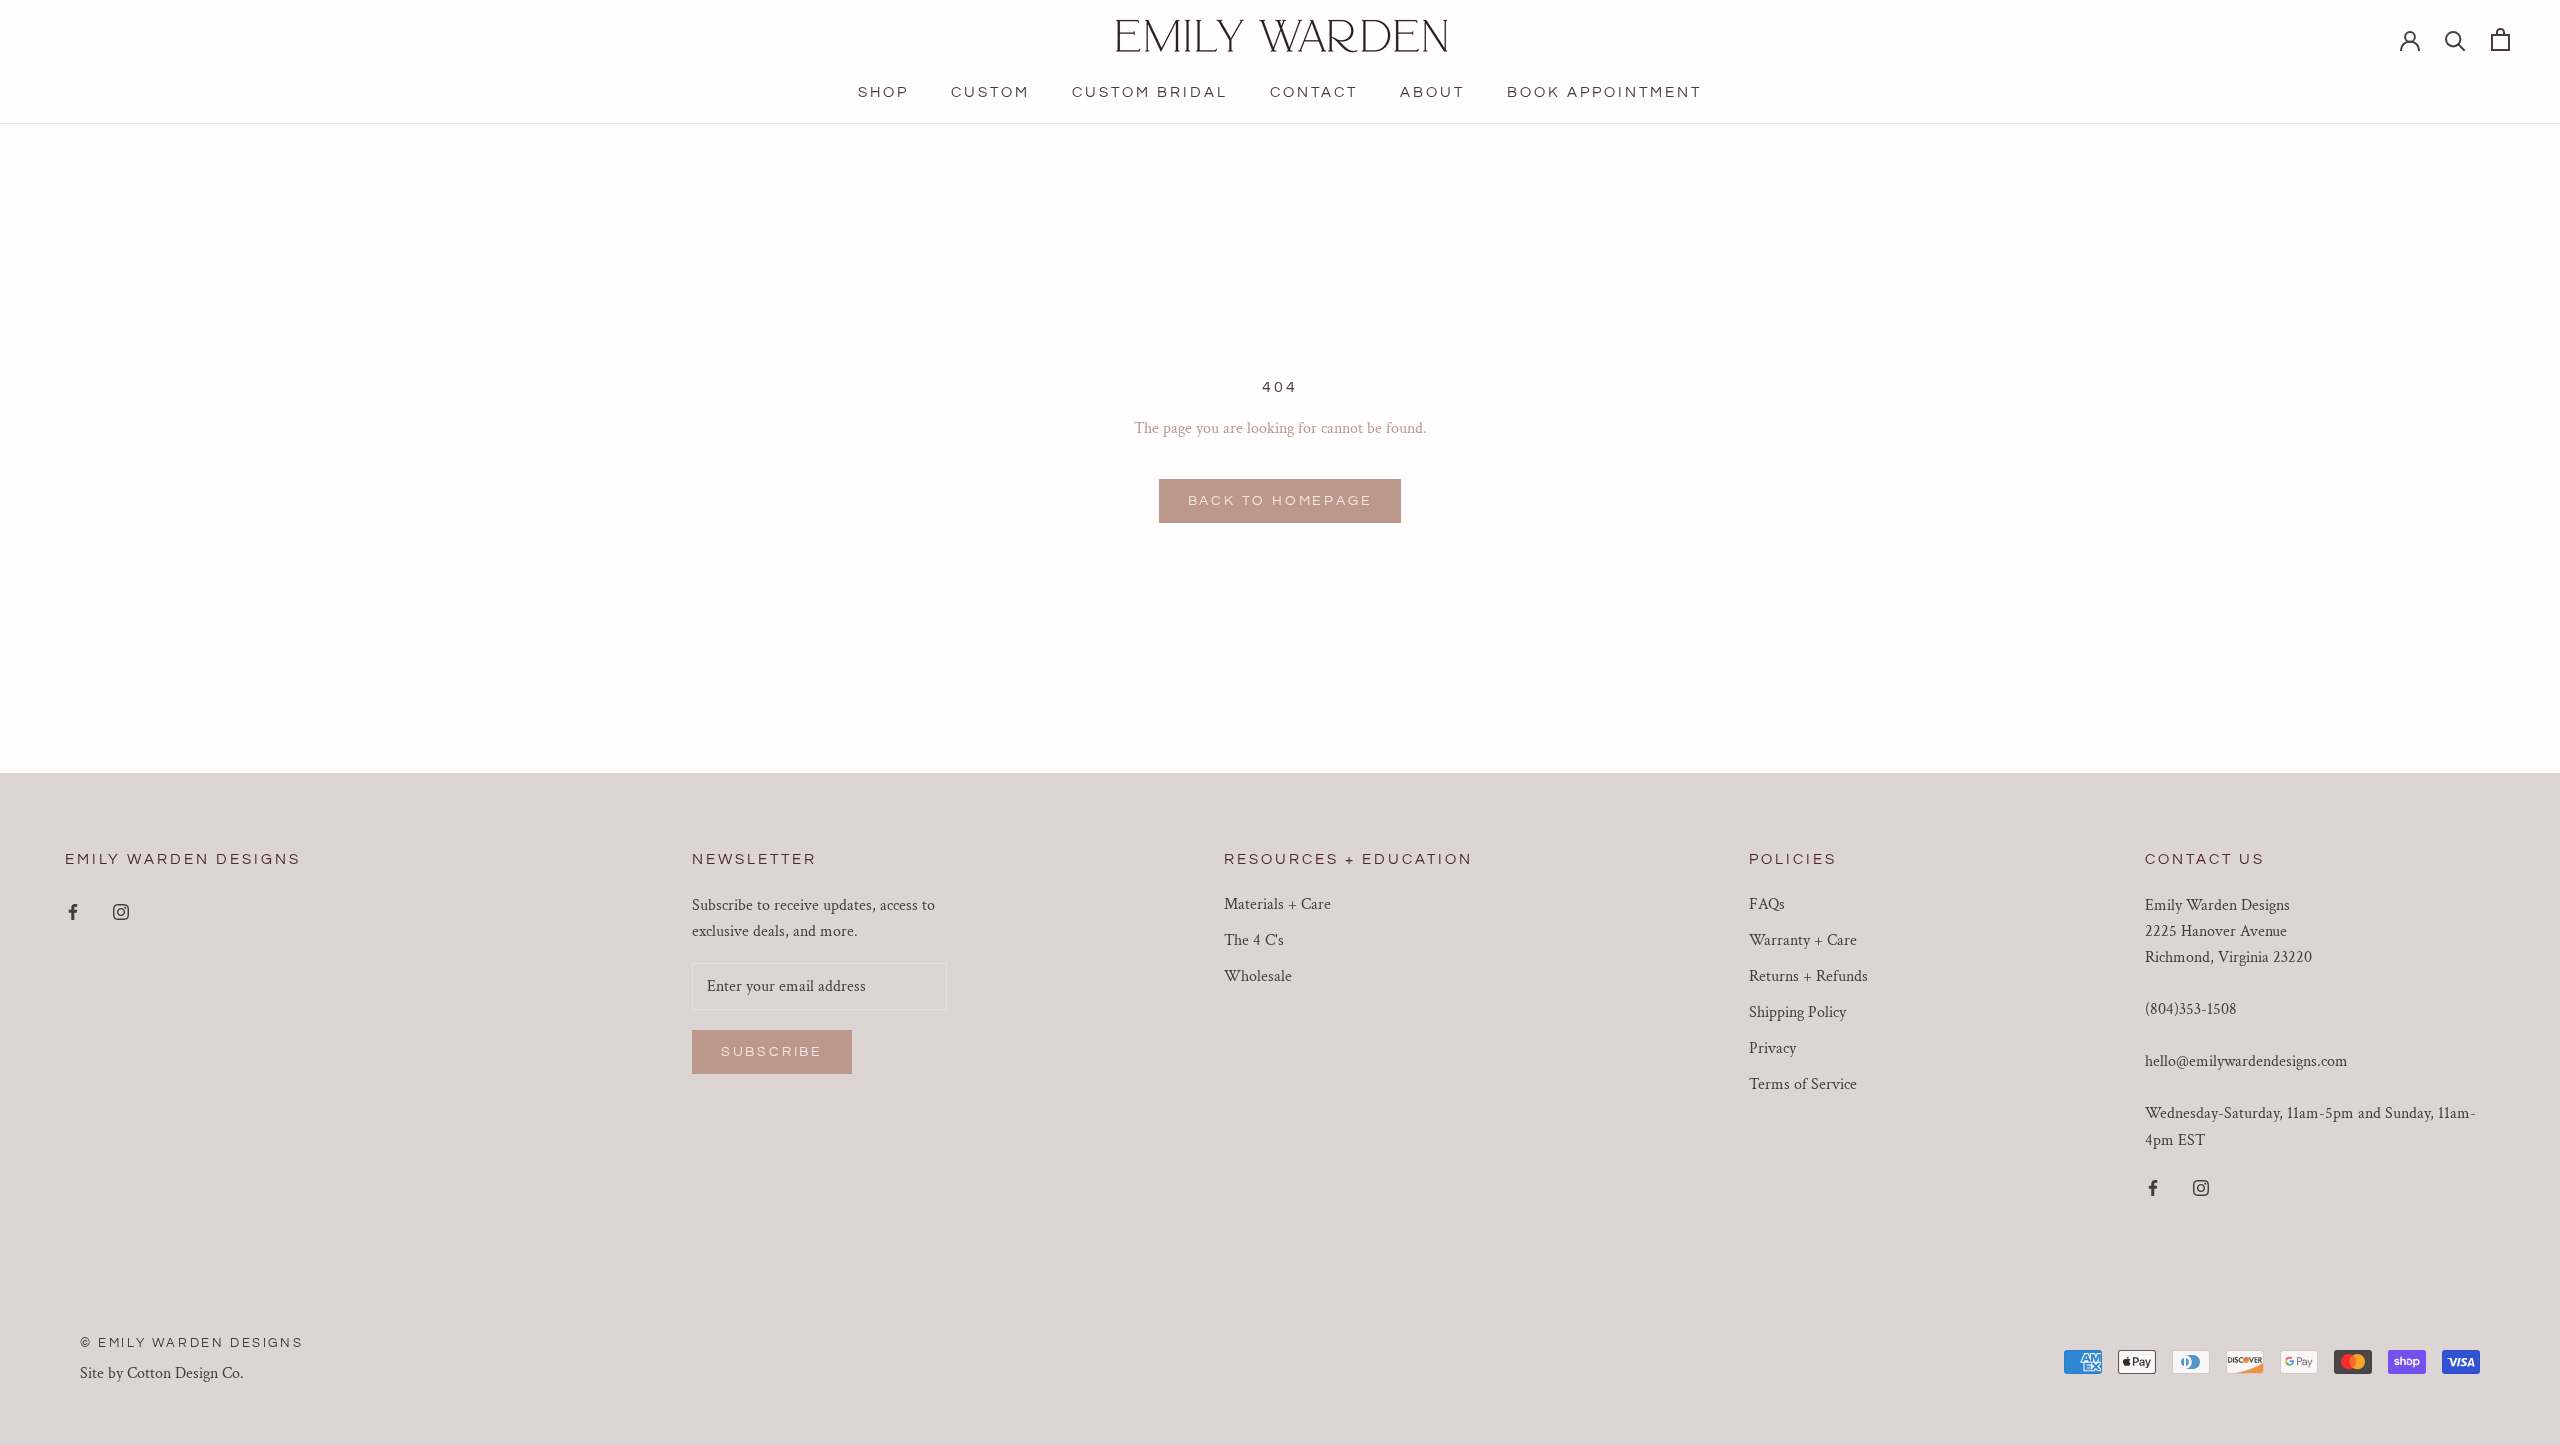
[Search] (2455, 39)
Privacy (1772, 1048)
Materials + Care (1277, 904)
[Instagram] (121, 912)
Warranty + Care (1803, 940)
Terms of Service (1803, 1084)
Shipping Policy (1797, 1012)
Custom (990, 92)
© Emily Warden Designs (191, 1343)
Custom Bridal (1150, 92)
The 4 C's (1254, 940)
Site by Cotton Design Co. (162, 1373)
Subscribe (772, 1052)
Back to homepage (1280, 501)
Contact (1314, 92)
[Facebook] (73, 912)
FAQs (1767, 904)
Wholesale (1258, 976)
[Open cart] (2500, 39)
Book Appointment (1604, 92)
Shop (883, 92)
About (1432, 92)
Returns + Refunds (1808, 976)
